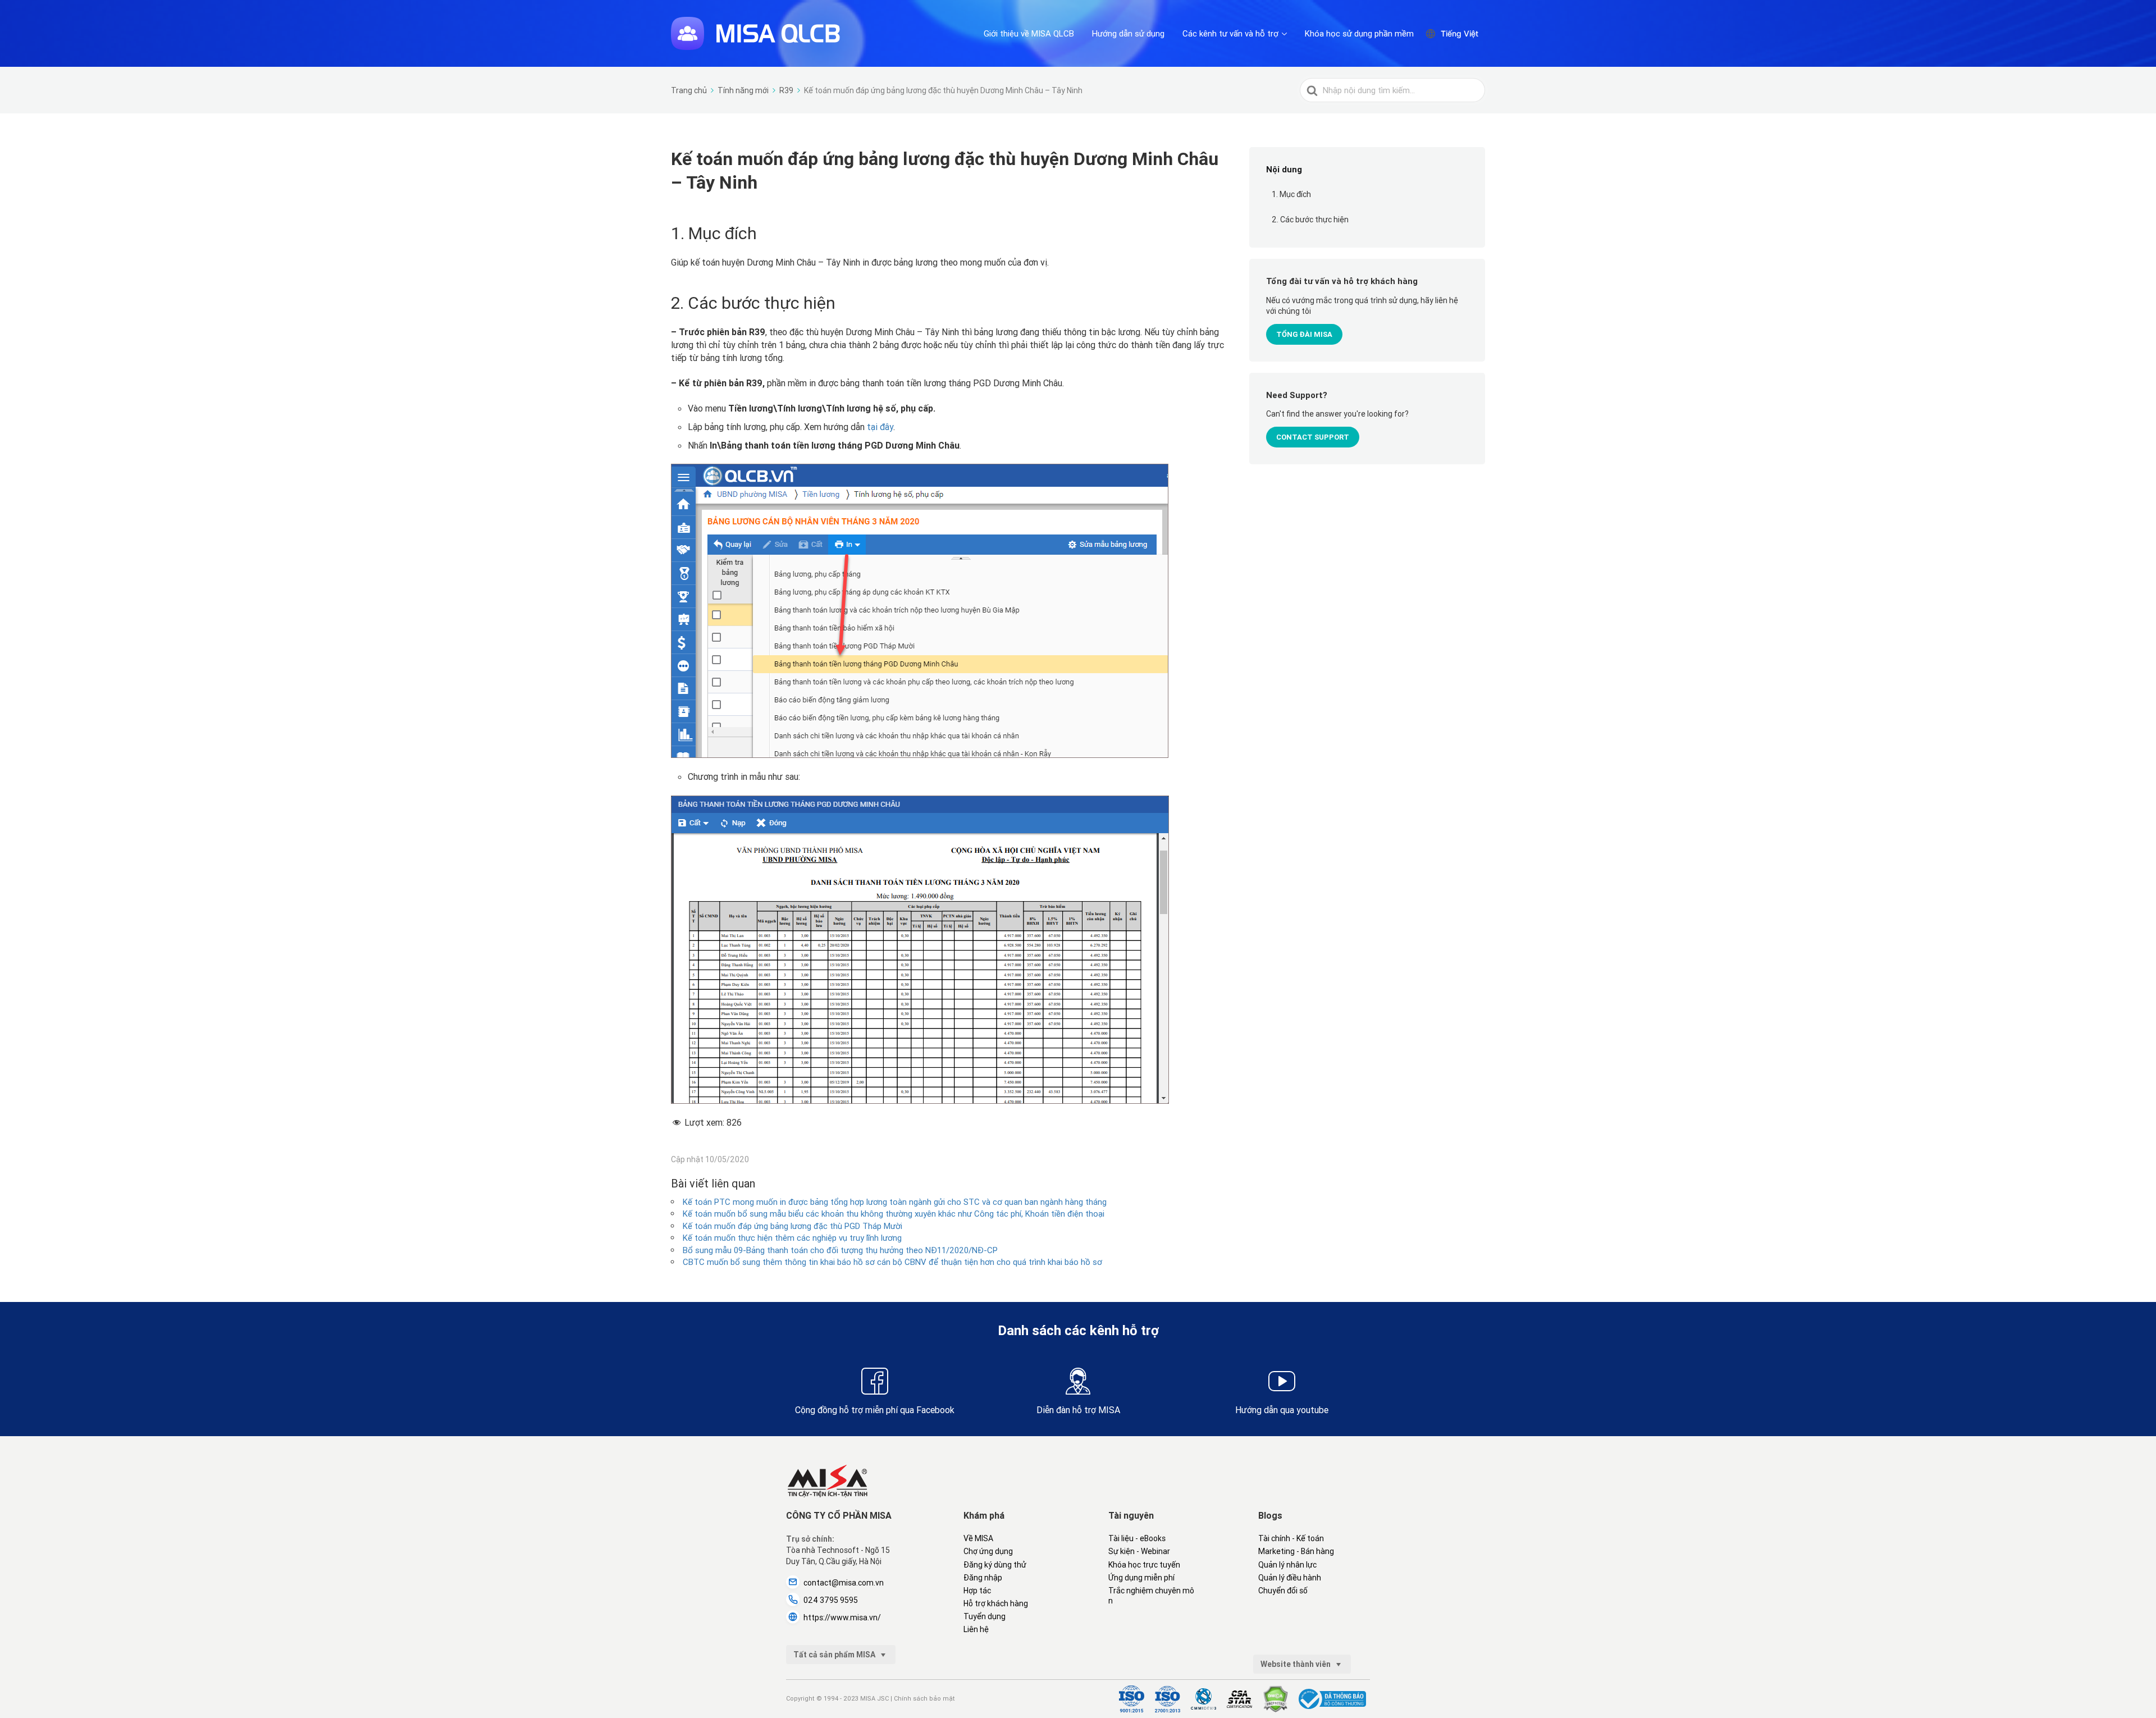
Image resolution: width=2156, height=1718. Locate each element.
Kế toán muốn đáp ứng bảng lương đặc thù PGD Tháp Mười (792, 1226)
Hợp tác (977, 1591)
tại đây (880, 427)
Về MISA (978, 1538)
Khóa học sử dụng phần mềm (1359, 33)
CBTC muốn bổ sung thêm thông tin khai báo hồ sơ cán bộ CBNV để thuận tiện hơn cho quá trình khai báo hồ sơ (892, 1262)
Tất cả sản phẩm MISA (835, 1655)
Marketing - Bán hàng (1296, 1551)
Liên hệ (976, 1629)
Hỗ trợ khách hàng (996, 1603)
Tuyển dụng (985, 1616)
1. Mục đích (1291, 194)
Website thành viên (1296, 1664)
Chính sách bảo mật (924, 1698)
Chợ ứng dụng (988, 1551)
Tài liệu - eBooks (1137, 1538)
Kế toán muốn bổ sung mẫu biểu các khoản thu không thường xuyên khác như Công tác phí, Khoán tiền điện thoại (894, 1214)
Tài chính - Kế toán (1291, 1538)
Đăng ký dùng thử (995, 1565)
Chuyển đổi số (1283, 1591)
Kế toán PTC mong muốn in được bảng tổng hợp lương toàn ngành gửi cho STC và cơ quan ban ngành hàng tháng (895, 1202)
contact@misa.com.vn (844, 1583)
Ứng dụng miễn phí (1141, 1578)
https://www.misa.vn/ (842, 1618)
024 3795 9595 (831, 1600)
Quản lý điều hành (1290, 1578)
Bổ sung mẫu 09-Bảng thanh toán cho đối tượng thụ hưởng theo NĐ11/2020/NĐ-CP (840, 1250)
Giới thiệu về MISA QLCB (1029, 33)
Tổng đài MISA (1304, 334)
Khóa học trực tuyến (1144, 1565)
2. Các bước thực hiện (1310, 220)
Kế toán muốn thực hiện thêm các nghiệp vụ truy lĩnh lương (792, 1238)
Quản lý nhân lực (1287, 1565)
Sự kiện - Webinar (1139, 1551)
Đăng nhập (983, 1578)
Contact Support (1313, 437)
